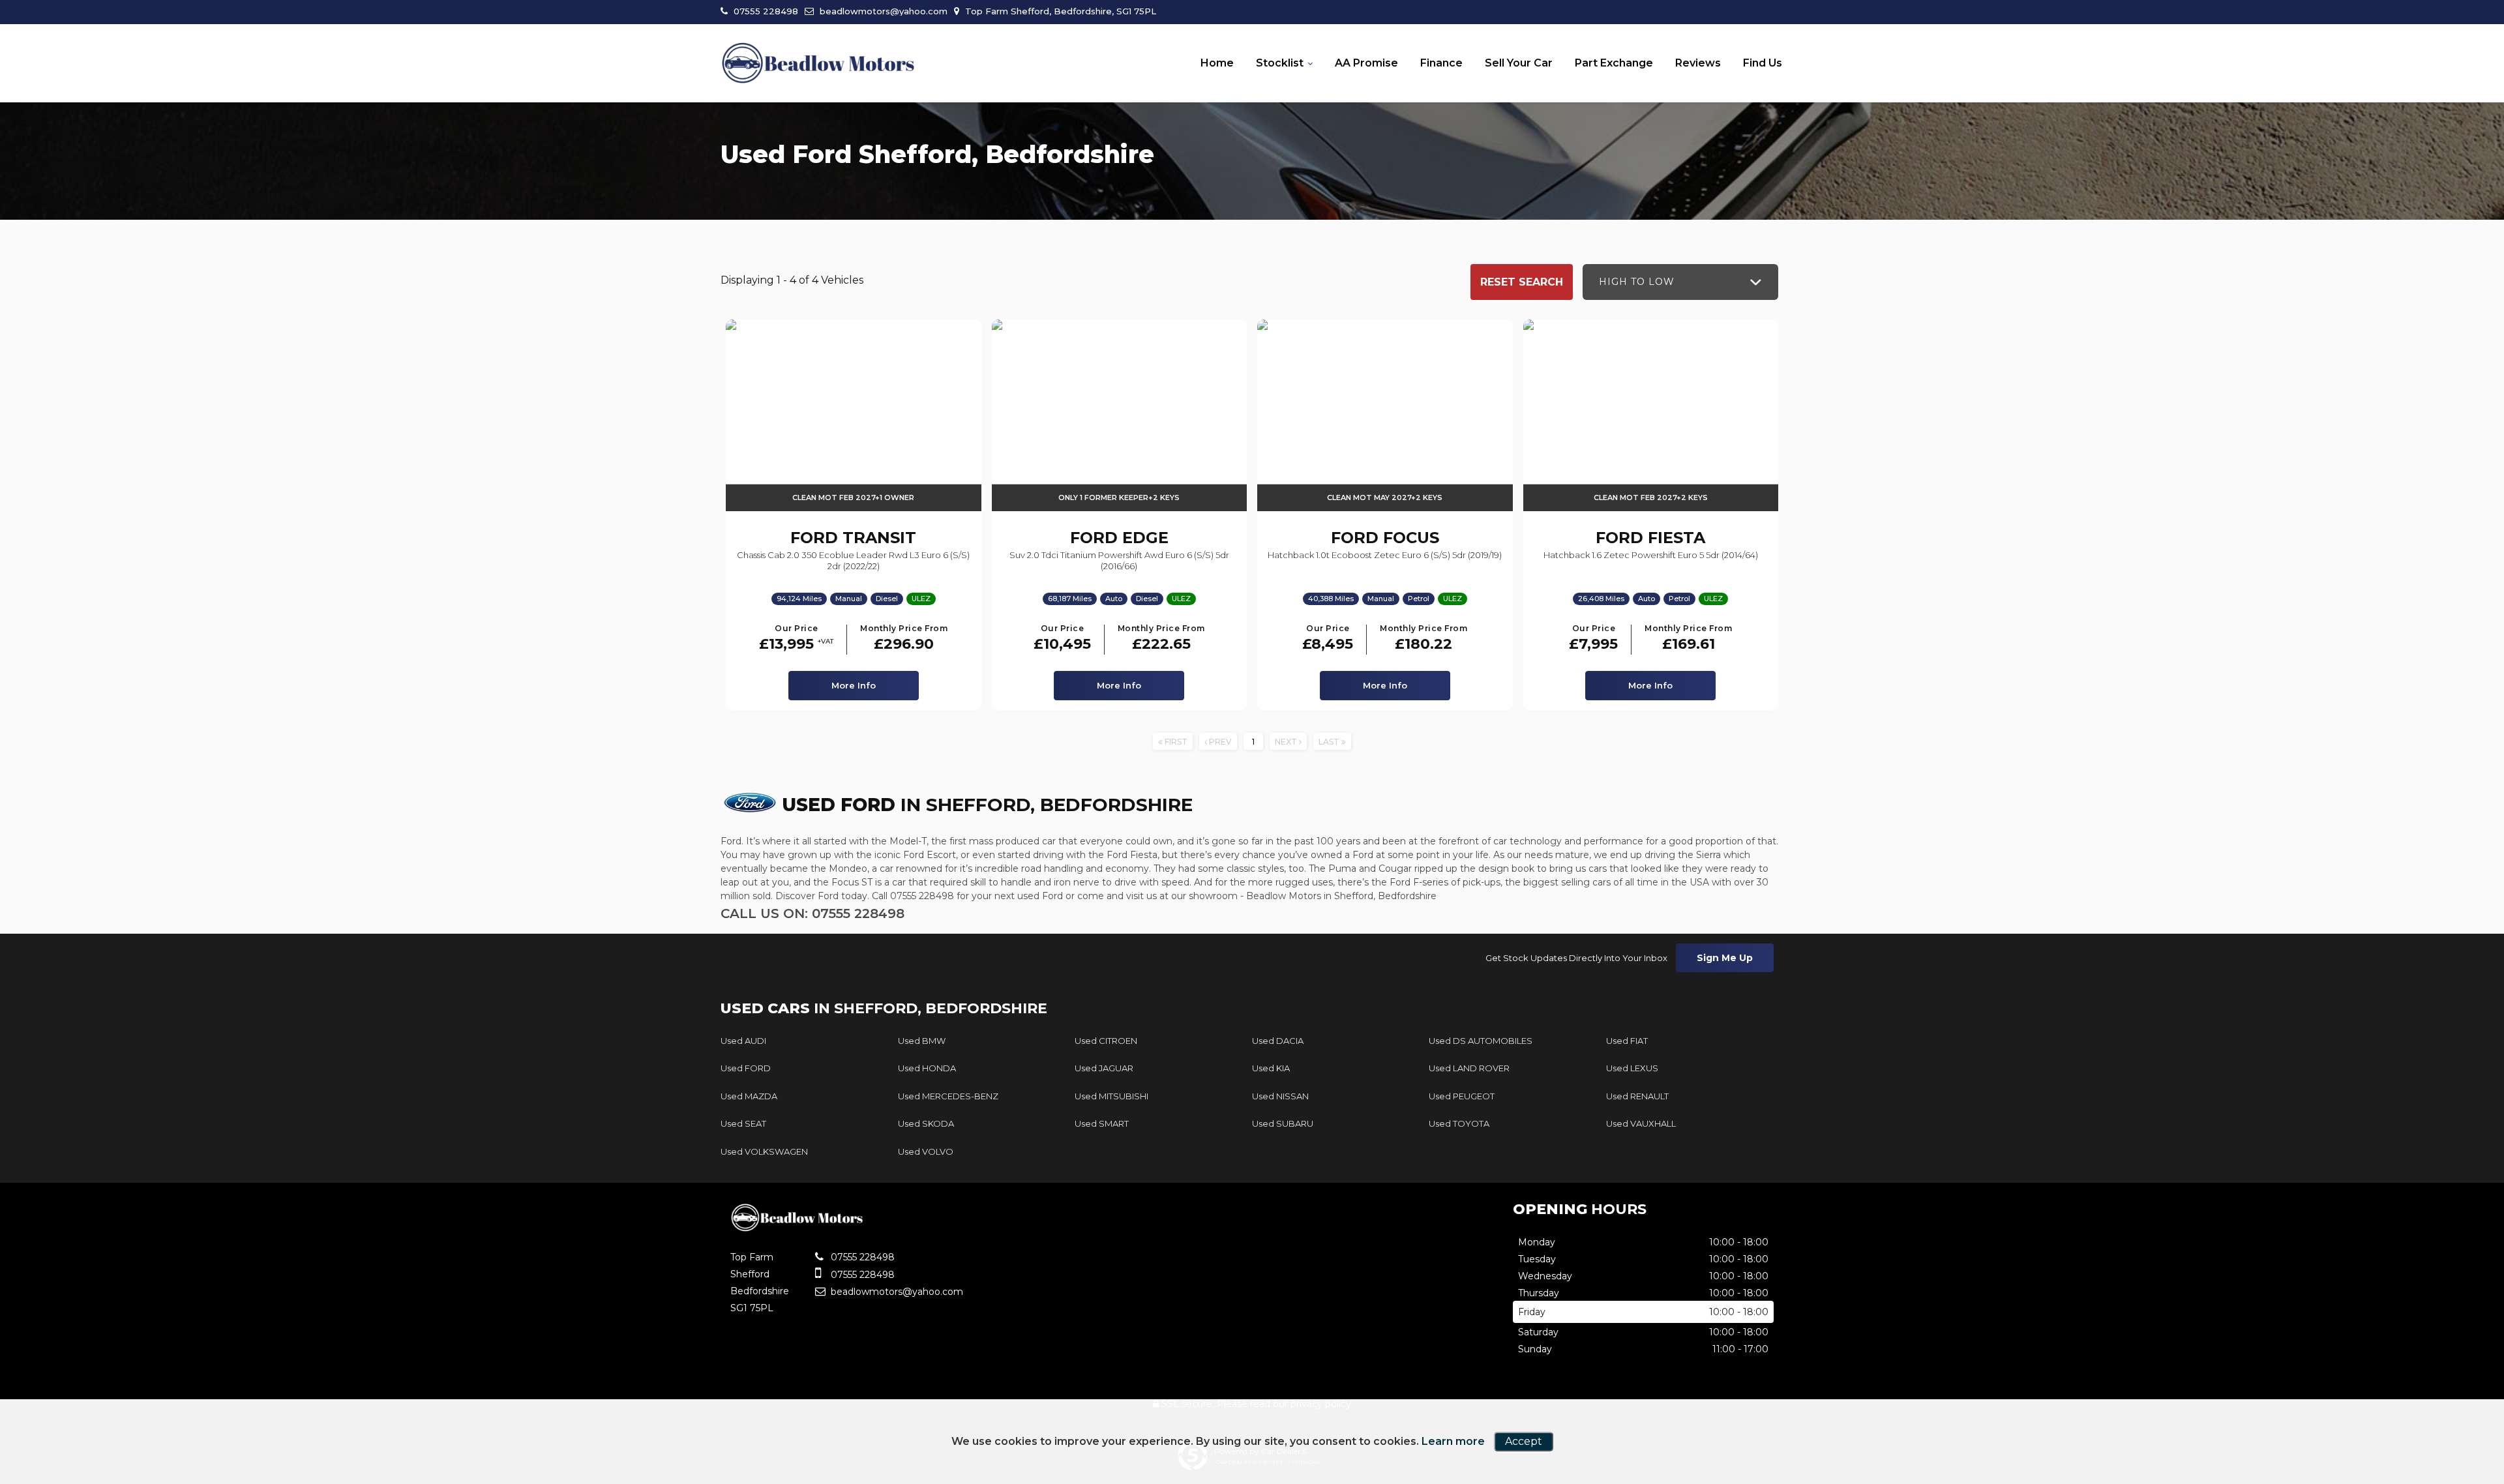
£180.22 (1423, 639)
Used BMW (922, 1041)
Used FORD (746, 1068)
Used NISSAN (1280, 1096)
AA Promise (1366, 63)
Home (1217, 63)
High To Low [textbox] (1637, 282)
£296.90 (904, 639)
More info (854, 685)
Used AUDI (743, 1041)
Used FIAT (1627, 1041)
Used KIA (1271, 1068)
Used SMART (1102, 1123)
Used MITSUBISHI (1111, 1096)
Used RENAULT (1637, 1096)
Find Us (1763, 63)
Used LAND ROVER (1469, 1068)
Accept (1524, 1441)
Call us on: (812, 913)
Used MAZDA (749, 1096)
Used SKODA (926, 1123)
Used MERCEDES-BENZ (948, 1096)
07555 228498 (765, 11)
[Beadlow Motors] (818, 64)
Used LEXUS (1632, 1068)
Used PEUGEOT (1462, 1096)
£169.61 (1688, 639)
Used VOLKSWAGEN (764, 1151)
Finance (1441, 63)
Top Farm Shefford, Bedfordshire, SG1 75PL (1059, 11)
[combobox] (1680, 282)
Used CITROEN (1106, 1041)
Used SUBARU (1283, 1123)
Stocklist (1280, 63)
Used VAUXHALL (1641, 1123)
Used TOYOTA (1459, 1123)
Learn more (1453, 1441)
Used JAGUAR (1104, 1068)
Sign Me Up (1725, 958)
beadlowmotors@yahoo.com (882, 11)
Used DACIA (1278, 1041)
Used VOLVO (926, 1151)
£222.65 (1161, 639)
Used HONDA (927, 1068)
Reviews (1698, 63)
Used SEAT (743, 1123)
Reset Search (1522, 282)
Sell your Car (1519, 63)
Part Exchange (1614, 63)
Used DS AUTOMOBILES (1481, 1041)
